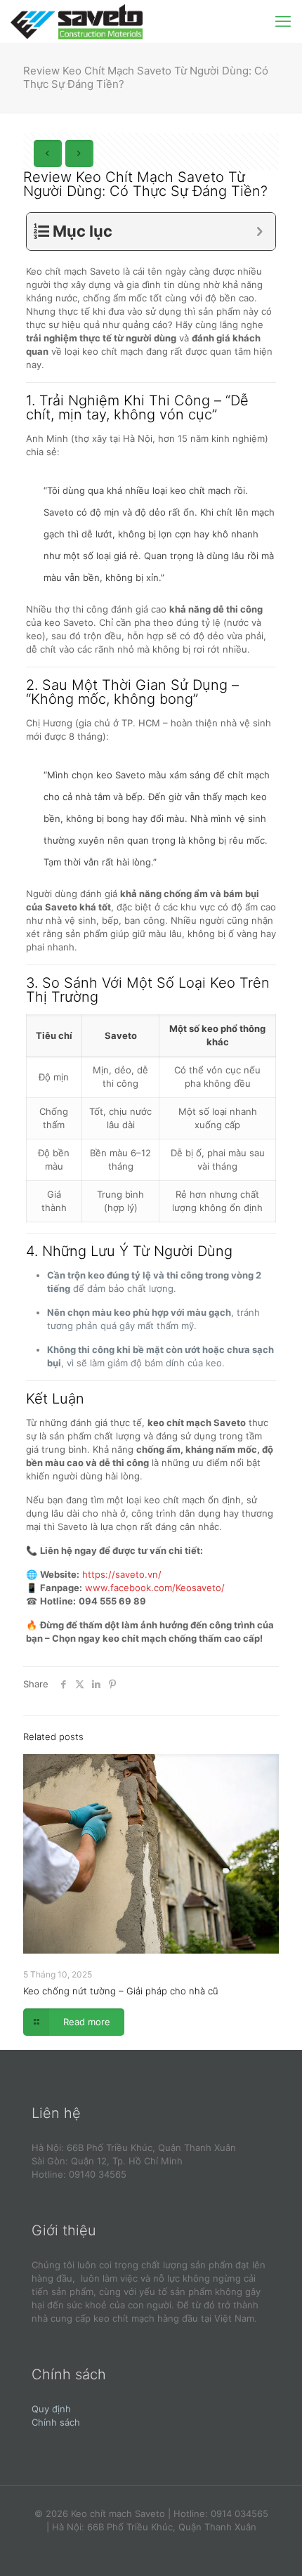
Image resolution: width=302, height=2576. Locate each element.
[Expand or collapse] (260, 231)
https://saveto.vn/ (122, 1574)
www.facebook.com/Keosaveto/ (155, 1588)
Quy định (51, 2409)
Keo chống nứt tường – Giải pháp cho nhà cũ (121, 1991)
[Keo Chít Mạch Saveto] (77, 21)
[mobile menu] (283, 21)
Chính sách (56, 2422)
